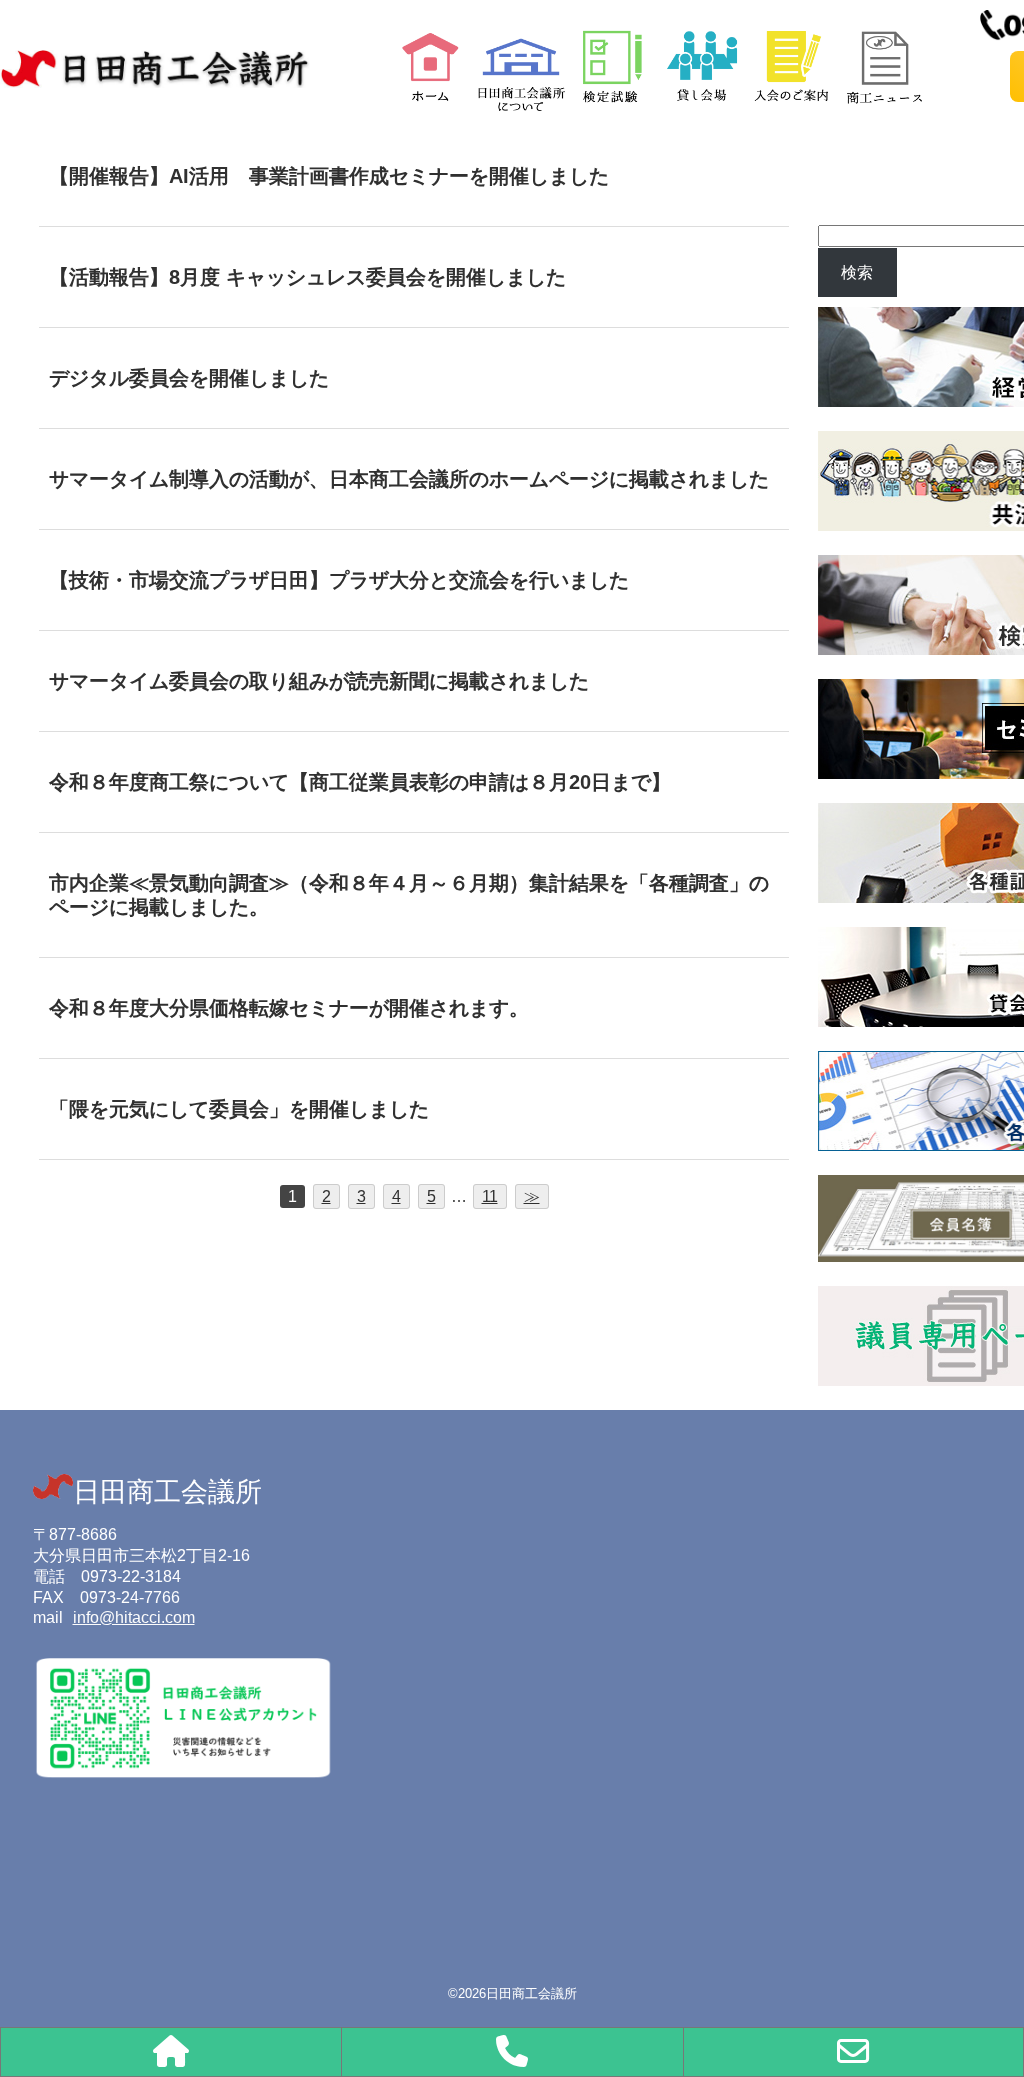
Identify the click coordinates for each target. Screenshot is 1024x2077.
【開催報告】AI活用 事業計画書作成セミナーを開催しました (329, 176)
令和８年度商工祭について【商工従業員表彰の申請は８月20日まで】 (360, 782)
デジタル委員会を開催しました (189, 378)
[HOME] (171, 2052)
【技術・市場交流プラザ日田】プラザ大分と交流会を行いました (339, 580)
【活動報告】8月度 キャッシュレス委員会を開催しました (307, 277)
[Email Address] (853, 2052)
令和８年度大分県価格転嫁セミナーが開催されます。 (289, 1008)
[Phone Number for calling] (512, 2052)
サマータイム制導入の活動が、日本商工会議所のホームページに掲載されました (409, 479)
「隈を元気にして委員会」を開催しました (239, 1109)
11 (490, 1196)
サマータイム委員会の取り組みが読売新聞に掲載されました (319, 681)
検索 (857, 272)
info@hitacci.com (134, 1617)
